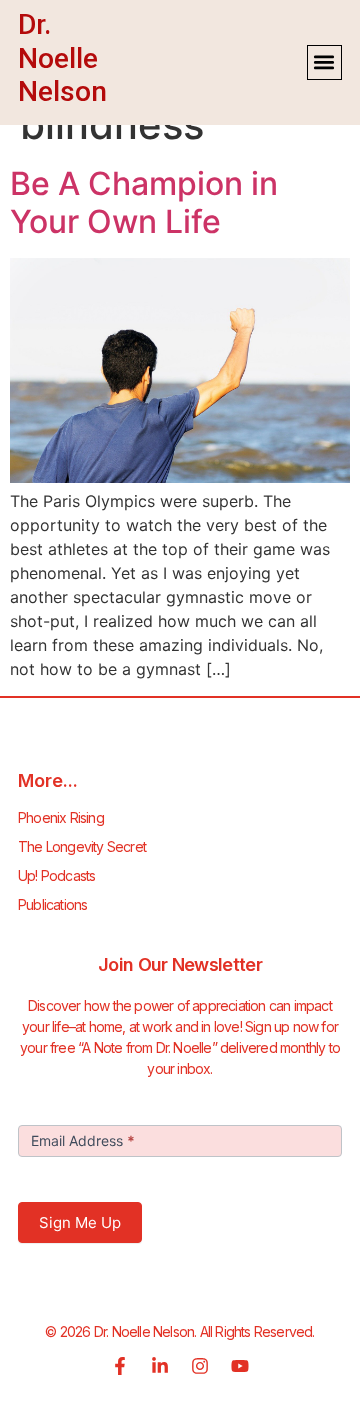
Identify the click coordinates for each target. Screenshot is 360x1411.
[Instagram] (200, 1366)
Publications (52, 904)
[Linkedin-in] (160, 1366)
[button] (324, 62)
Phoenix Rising (61, 817)
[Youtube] (240, 1366)
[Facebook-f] (120, 1366)
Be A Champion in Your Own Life (144, 202)
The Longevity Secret (82, 846)
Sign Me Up (80, 1222)
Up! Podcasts (56, 875)
